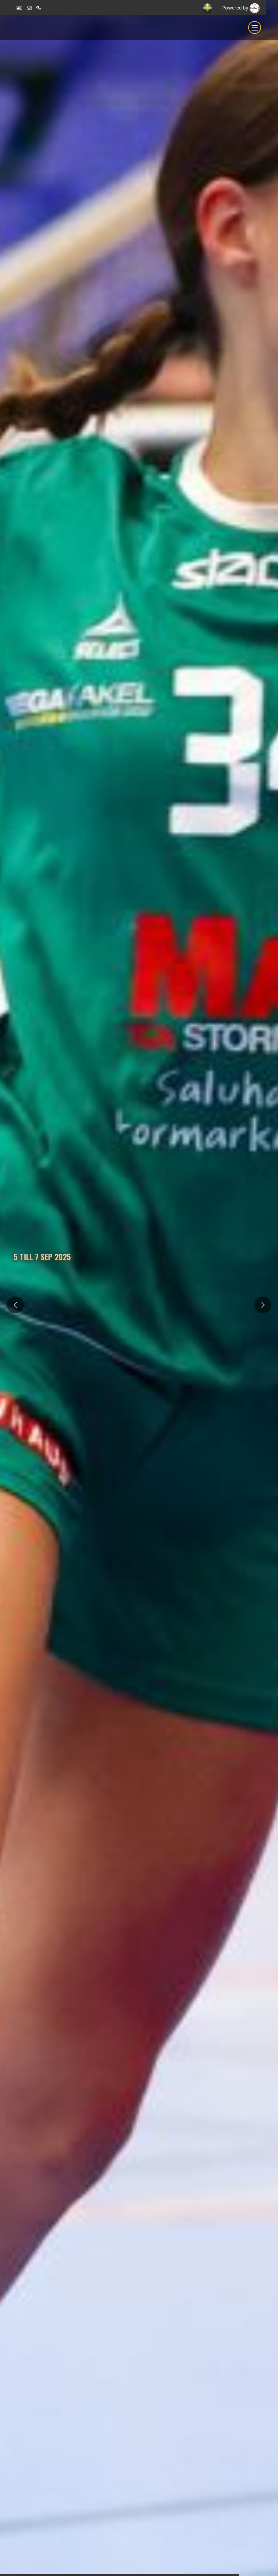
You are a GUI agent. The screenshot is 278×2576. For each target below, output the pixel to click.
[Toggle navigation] (255, 27)
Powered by (236, 8)
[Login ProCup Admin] (41, 8)
